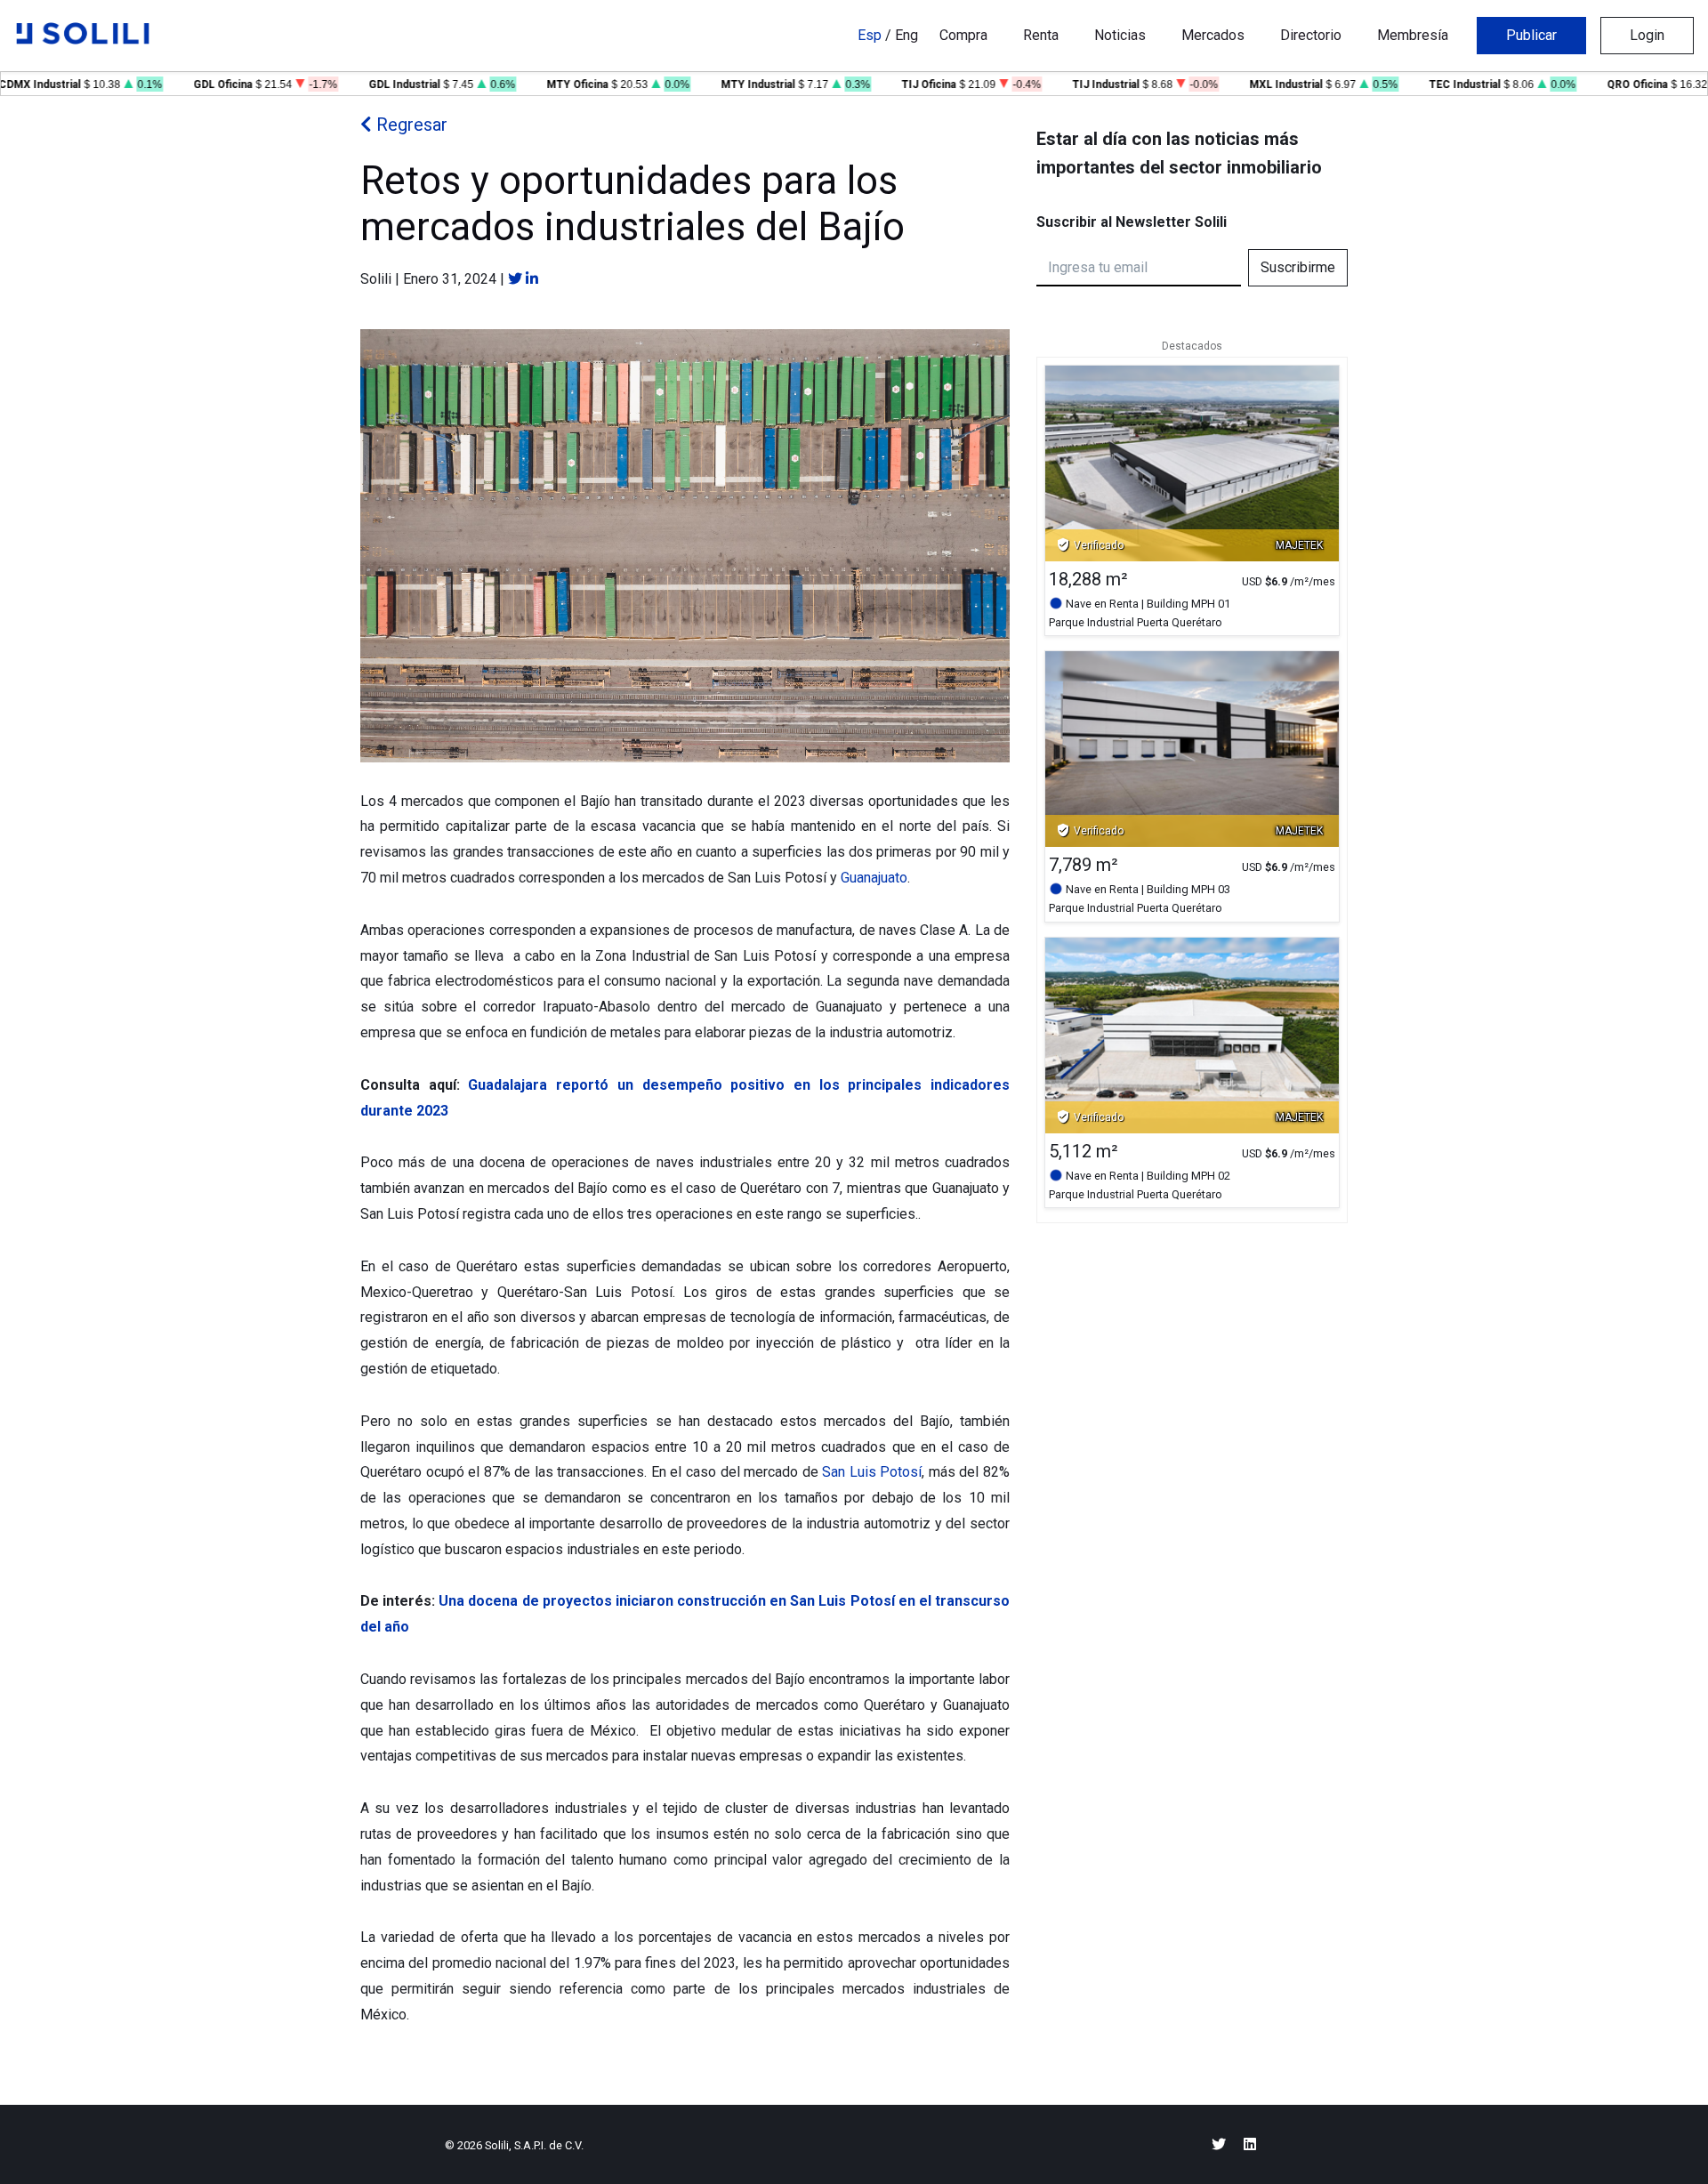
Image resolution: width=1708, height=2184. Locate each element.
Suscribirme (1298, 267)
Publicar (1531, 35)
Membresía (1413, 35)
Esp (870, 35)
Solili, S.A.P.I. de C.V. (534, 2145)
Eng (906, 35)
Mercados (1213, 35)
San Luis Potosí (872, 1472)
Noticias (1120, 35)
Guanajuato (874, 878)
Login (1647, 35)
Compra (963, 35)
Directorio (1311, 35)
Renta (1041, 35)
